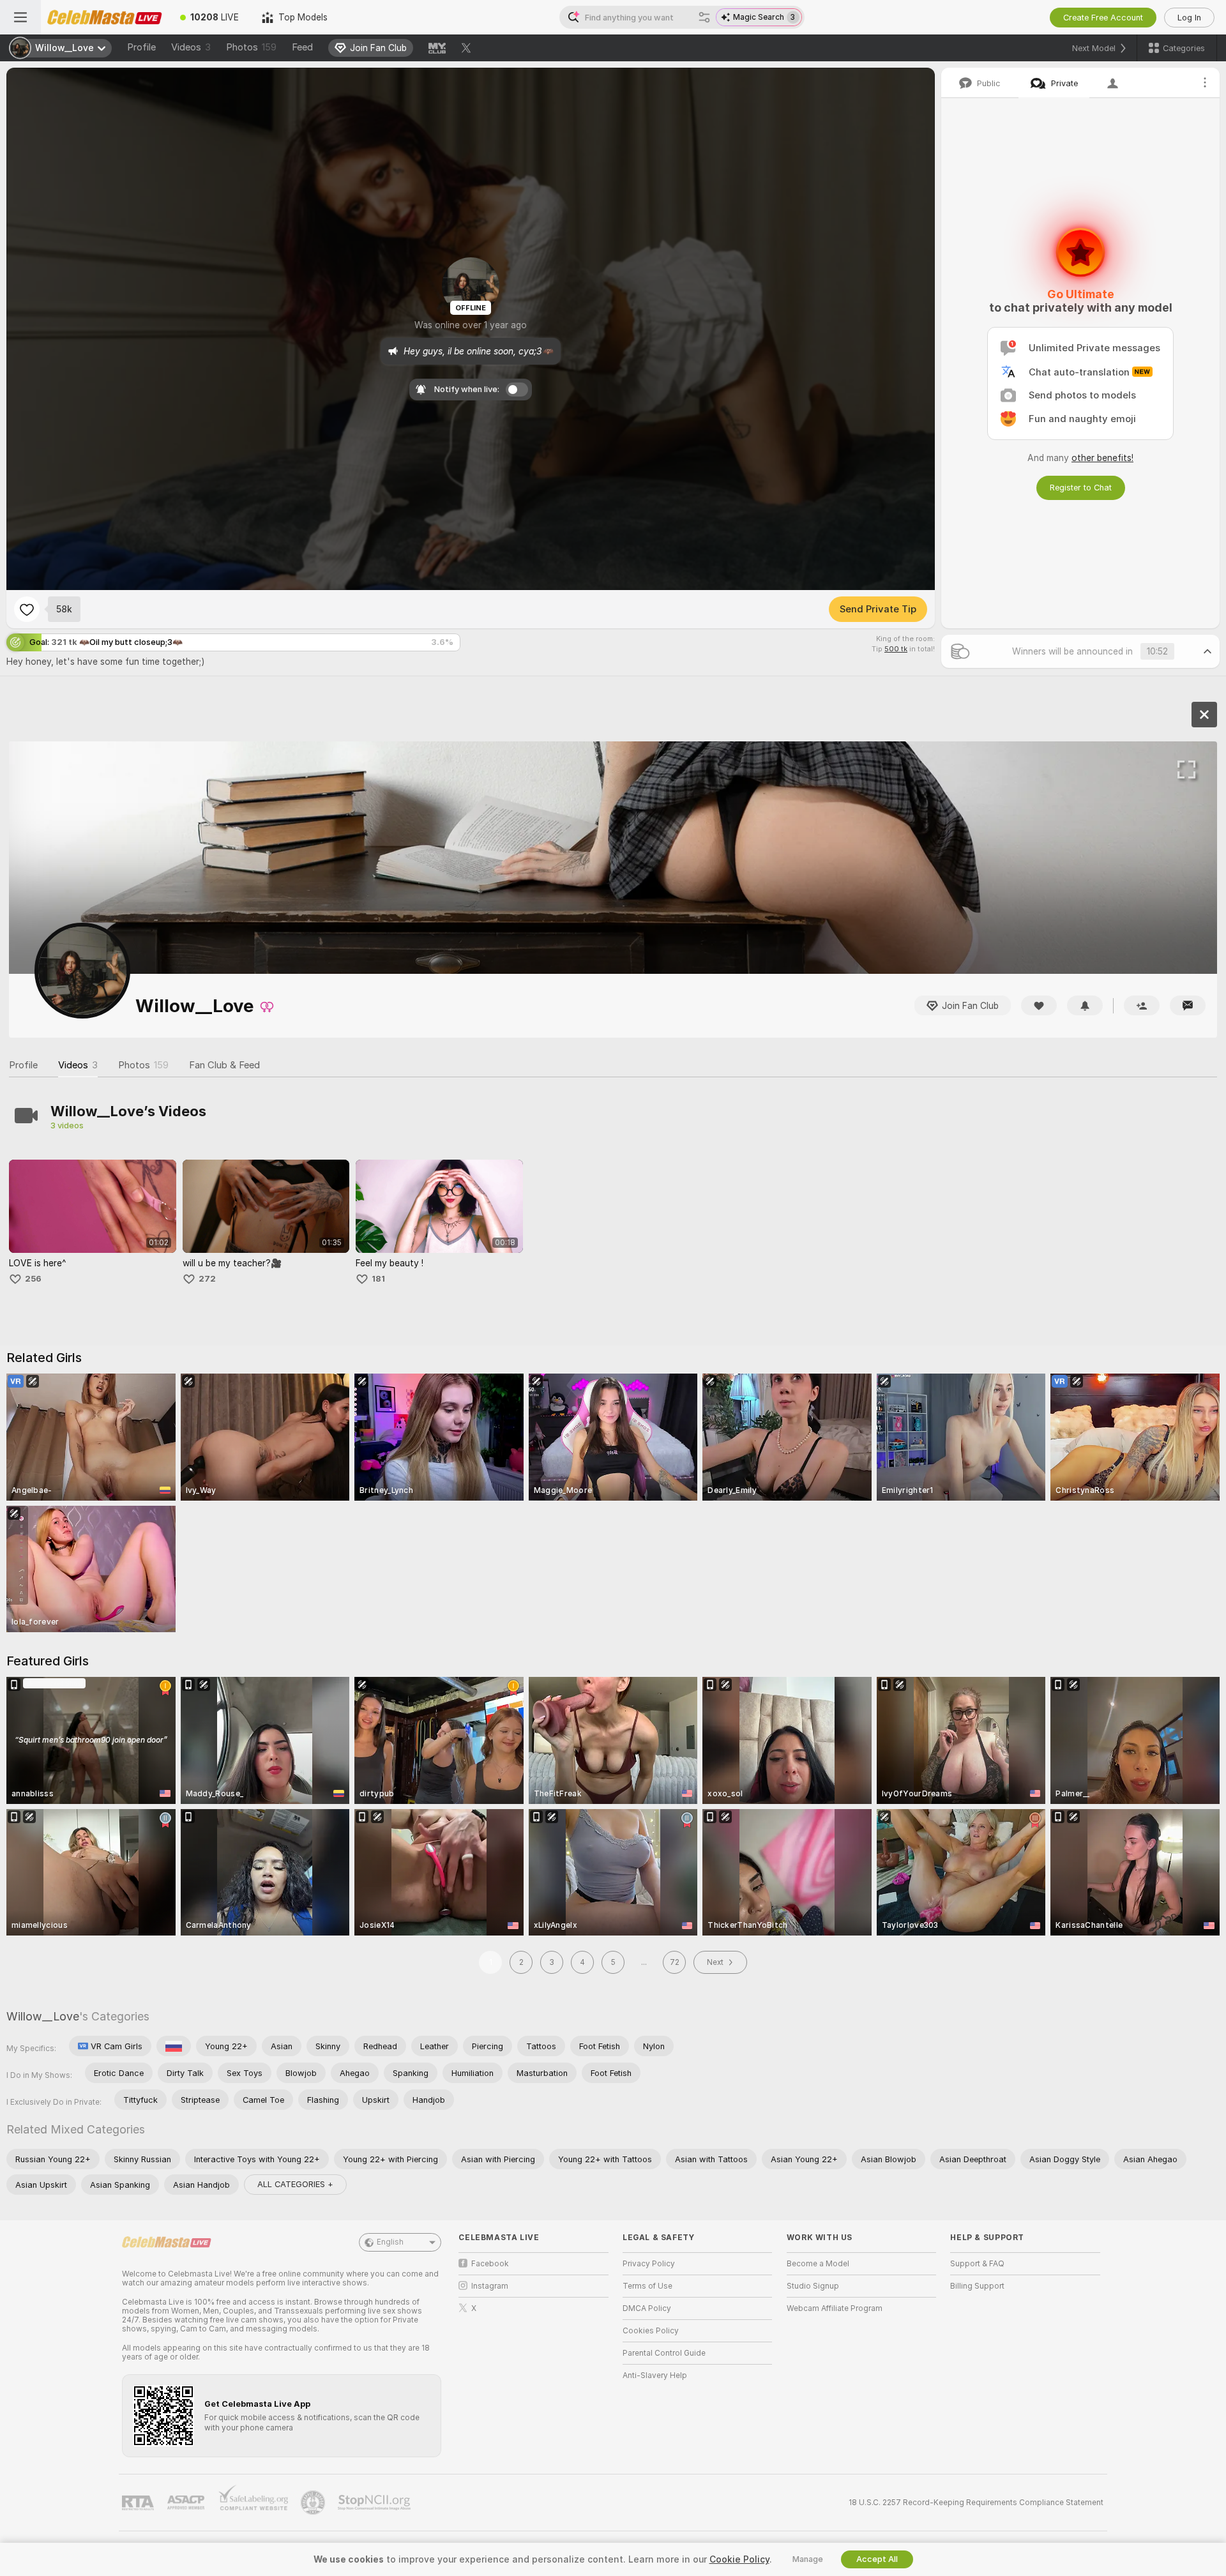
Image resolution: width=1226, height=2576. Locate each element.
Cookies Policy (651, 2331)
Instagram (490, 2286)
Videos (191, 47)
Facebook (490, 2264)
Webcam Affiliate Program (835, 2308)
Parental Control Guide (664, 2353)
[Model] (1204, 715)
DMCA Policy (647, 2308)
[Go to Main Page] (105, 17)
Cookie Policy (739, 2559)
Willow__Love (43, 2016)
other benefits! (1102, 458)
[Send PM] (1188, 1005)
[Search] (704, 17)
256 (33, 1279)
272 (207, 1279)
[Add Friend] (1142, 1005)
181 (378, 1279)
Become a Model (818, 2264)
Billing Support (977, 2286)
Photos (251, 47)
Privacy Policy (649, 2264)
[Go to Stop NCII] (375, 2503)
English (390, 2242)
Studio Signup (813, 2286)
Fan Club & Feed (224, 1065)
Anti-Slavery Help (655, 2375)
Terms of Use (647, 2286)
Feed (302, 47)
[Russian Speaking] (174, 2046)
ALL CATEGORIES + (295, 2184)
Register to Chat (1081, 488)
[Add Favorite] (27, 609)
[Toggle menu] (20, 17)
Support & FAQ (977, 2264)
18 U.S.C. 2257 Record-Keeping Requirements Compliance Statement (976, 2503)
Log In (1189, 18)
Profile (141, 47)
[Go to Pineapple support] (314, 2503)
